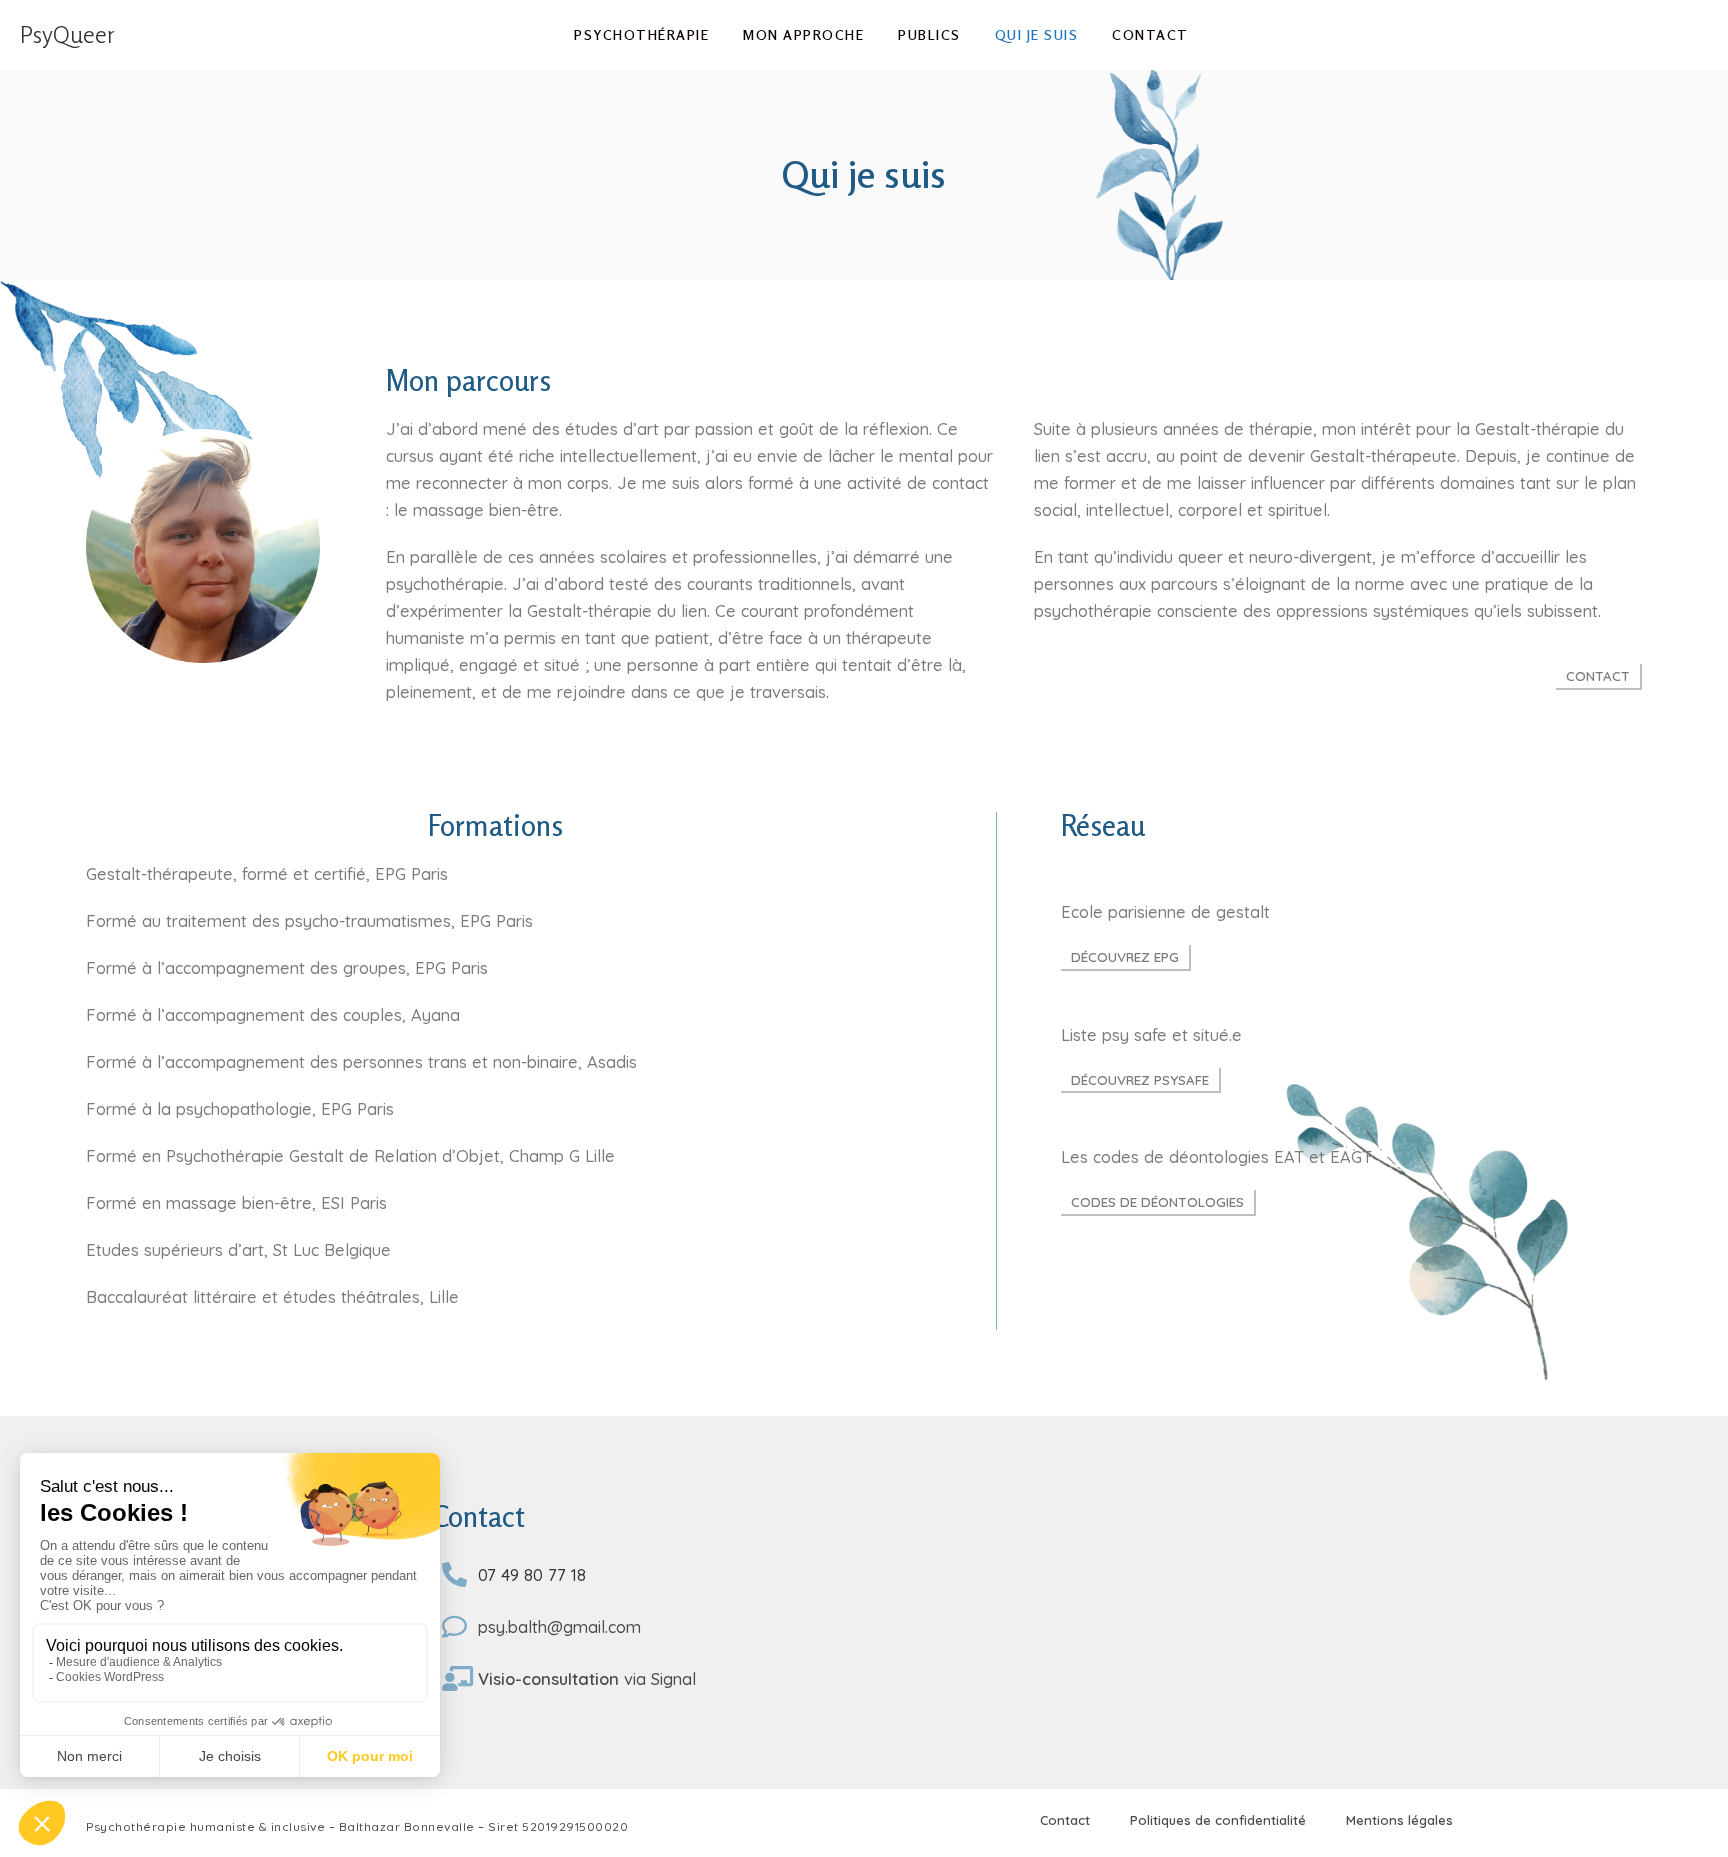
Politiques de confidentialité (1218, 1820)
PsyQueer (67, 34)
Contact (1065, 1820)
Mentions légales (1399, 1820)
